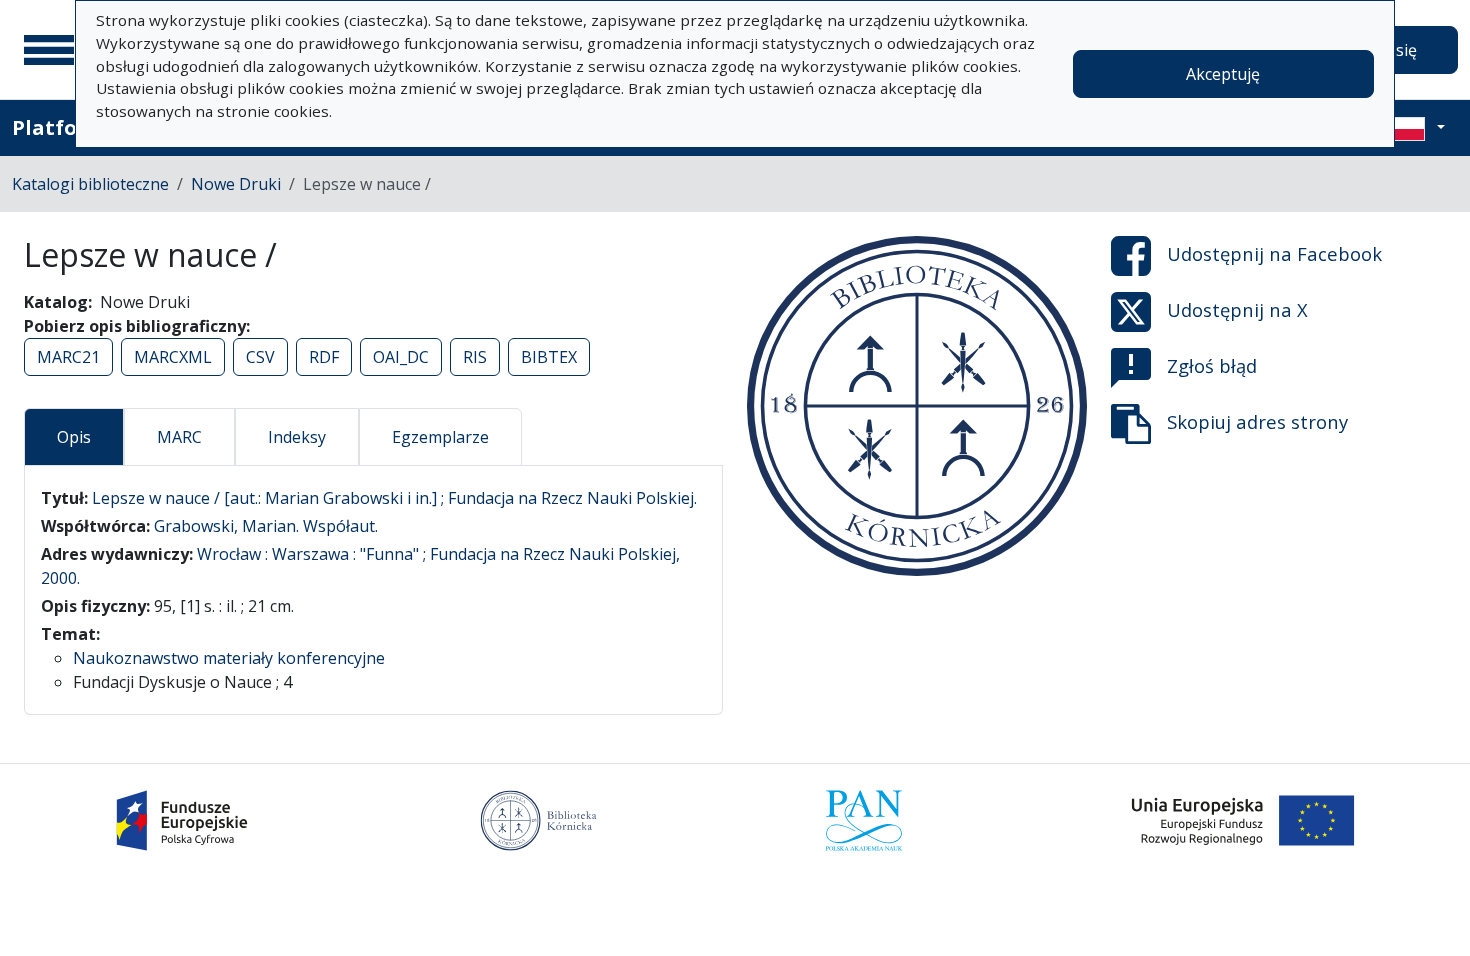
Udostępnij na (1274, 253)
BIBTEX (549, 357)
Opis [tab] (74, 437)
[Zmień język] (1417, 128)
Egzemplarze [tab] (440, 437)
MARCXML (173, 357)
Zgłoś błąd (1212, 365)
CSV (260, 357)
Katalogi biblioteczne (90, 184)
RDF (324, 357)
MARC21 (68, 357)
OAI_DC (401, 357)
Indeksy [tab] (297, 437)
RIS (475, 357)
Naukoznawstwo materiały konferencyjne (229, 658)
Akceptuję (1223, 74)
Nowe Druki (236, 184)
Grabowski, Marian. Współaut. (266, 526)
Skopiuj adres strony (1257, 421)
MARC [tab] (179, 437)
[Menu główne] (49, 50)
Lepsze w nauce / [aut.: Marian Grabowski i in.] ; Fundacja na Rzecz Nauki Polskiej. (394, 498)
